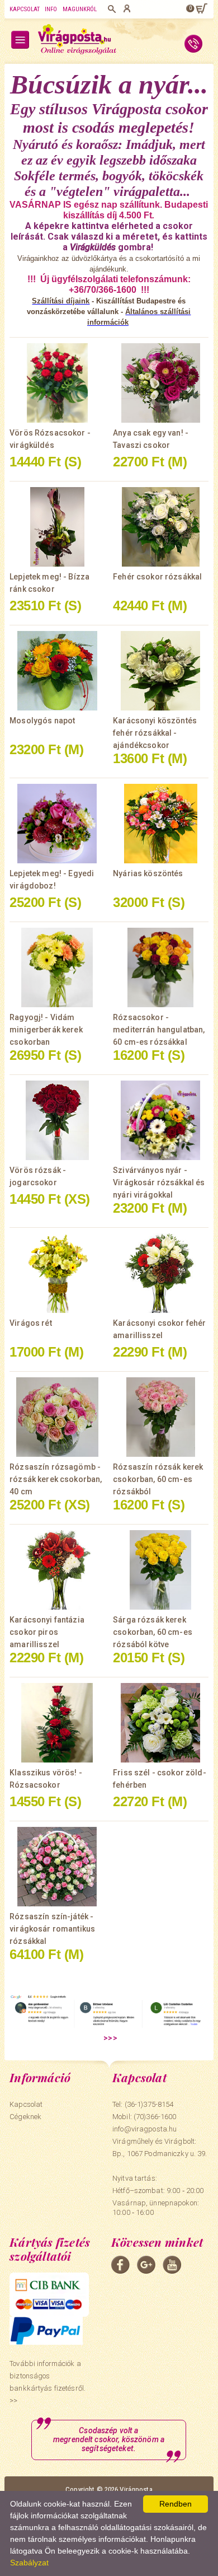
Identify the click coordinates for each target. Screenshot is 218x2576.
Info (51, 9)
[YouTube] (172, 2265)
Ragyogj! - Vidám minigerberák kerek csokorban (46, 1030)
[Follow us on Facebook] (120, 2265)
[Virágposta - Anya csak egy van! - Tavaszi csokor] (161, 383)
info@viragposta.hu (144, 2129)
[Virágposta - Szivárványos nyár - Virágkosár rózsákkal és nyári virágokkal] (161, 1120)
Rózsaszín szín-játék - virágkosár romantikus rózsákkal (52, 1929)
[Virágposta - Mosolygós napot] (57, 671)
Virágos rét (31, 1323)
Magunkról (80, 9)
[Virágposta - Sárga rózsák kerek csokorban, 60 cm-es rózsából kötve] (161, 1570)
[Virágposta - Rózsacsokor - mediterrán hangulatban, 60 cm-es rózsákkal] (161, 967)
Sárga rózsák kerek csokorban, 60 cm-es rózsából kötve (153, 1632)
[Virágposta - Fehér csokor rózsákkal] (161, 527)
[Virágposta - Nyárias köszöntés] (161, 824)
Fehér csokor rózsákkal (157, 577)
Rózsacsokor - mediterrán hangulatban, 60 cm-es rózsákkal (159, 1030)
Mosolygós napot (42, 721)
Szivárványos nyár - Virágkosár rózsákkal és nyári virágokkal (159, 1182)
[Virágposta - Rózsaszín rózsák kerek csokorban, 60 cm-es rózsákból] (161, 1417)
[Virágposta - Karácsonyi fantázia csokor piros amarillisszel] (57, 1570)
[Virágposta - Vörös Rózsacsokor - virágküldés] (57, 383)
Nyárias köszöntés (148, 873)
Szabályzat (29, 2563)
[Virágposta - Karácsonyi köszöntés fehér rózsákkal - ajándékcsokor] (161, 671)
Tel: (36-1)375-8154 (143, 2104)
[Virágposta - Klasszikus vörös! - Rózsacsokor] (57, 1723)
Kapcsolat (25, 9)
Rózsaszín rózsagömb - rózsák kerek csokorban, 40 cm (56, 1479)
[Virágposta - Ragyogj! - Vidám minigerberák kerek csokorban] (57, 967)
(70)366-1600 (155, 2117)
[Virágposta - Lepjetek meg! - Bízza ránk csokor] (57, 527)
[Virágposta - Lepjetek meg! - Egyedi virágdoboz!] (57, 824)
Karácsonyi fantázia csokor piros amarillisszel (47, 1632)
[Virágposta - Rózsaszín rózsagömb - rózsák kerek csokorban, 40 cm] (57, 1417)
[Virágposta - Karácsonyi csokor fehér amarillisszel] (161, 1273)
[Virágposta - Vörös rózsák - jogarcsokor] (57, 1120)
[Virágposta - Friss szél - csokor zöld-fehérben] (161, 1723)
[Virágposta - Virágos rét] (57, 1273)
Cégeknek (25, 2117)
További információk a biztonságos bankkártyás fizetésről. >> (48, 2382)
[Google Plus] (146, 2265)
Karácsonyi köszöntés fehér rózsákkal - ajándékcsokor (155, 733)
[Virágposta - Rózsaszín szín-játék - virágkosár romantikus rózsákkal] (57, 1867)
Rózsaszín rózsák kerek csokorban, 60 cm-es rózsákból (158, 1479)
